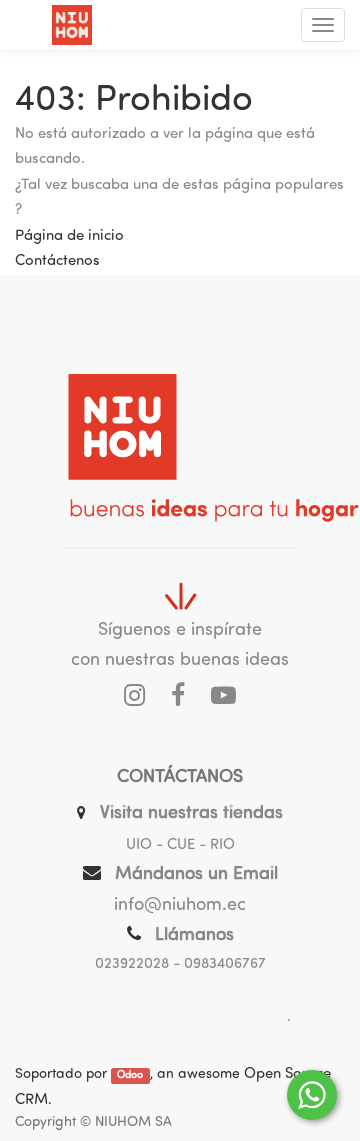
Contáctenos (57, 261)
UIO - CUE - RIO (180, 845)
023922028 (132, 964)
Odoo (130, 1075)
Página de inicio (69, 236)
